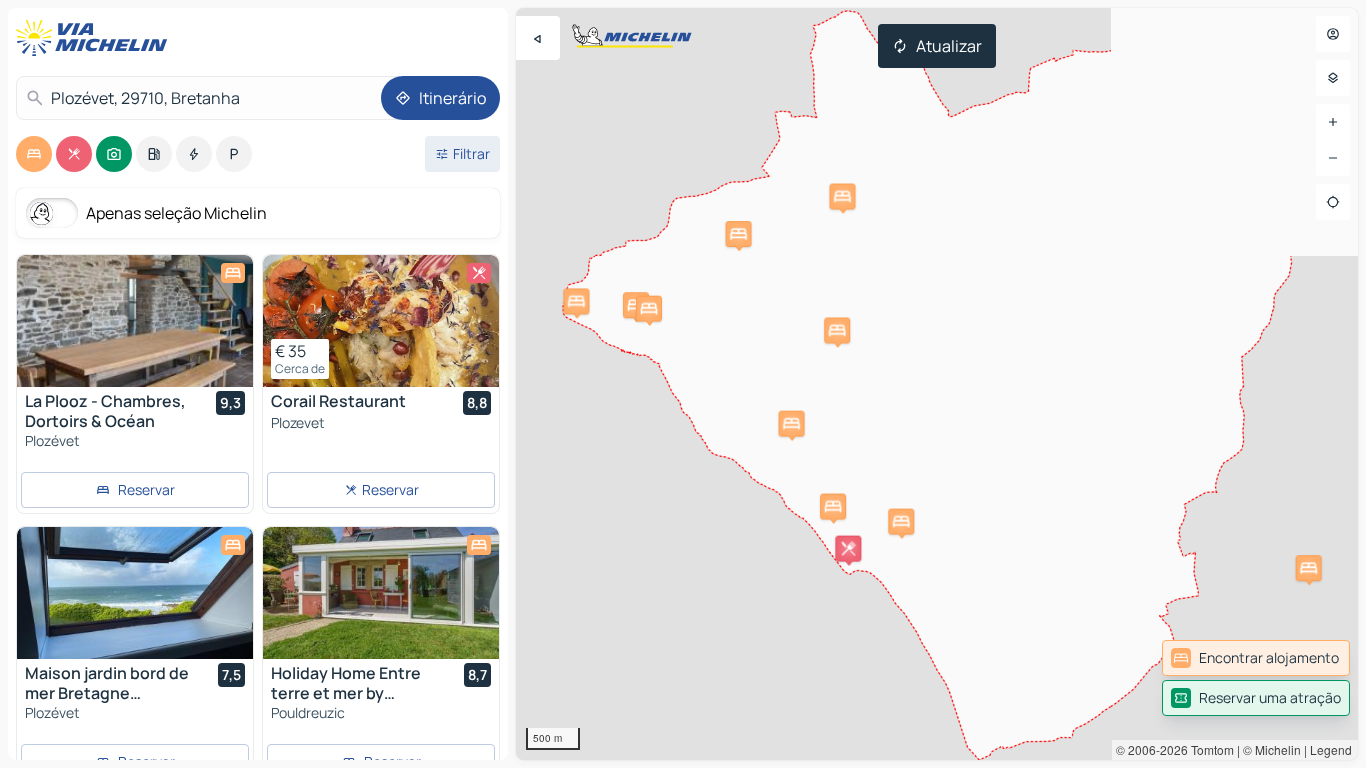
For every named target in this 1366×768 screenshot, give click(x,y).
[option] (34, 154)
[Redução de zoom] (1333, 158)
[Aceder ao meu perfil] (1333, 34)
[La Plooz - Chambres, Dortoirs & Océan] (135, 321)
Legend (1331, 749)
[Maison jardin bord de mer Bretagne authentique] (135, 593)
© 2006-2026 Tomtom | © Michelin (1208, 749)
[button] (739, 234)
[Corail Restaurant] (381, 321)
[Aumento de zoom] (1333, 122)
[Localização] (1333, 202)
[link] (1256, 658)
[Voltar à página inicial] (96, 38)
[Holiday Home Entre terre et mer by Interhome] (381, 593)
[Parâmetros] (1333, 78)
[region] (937, 384)
